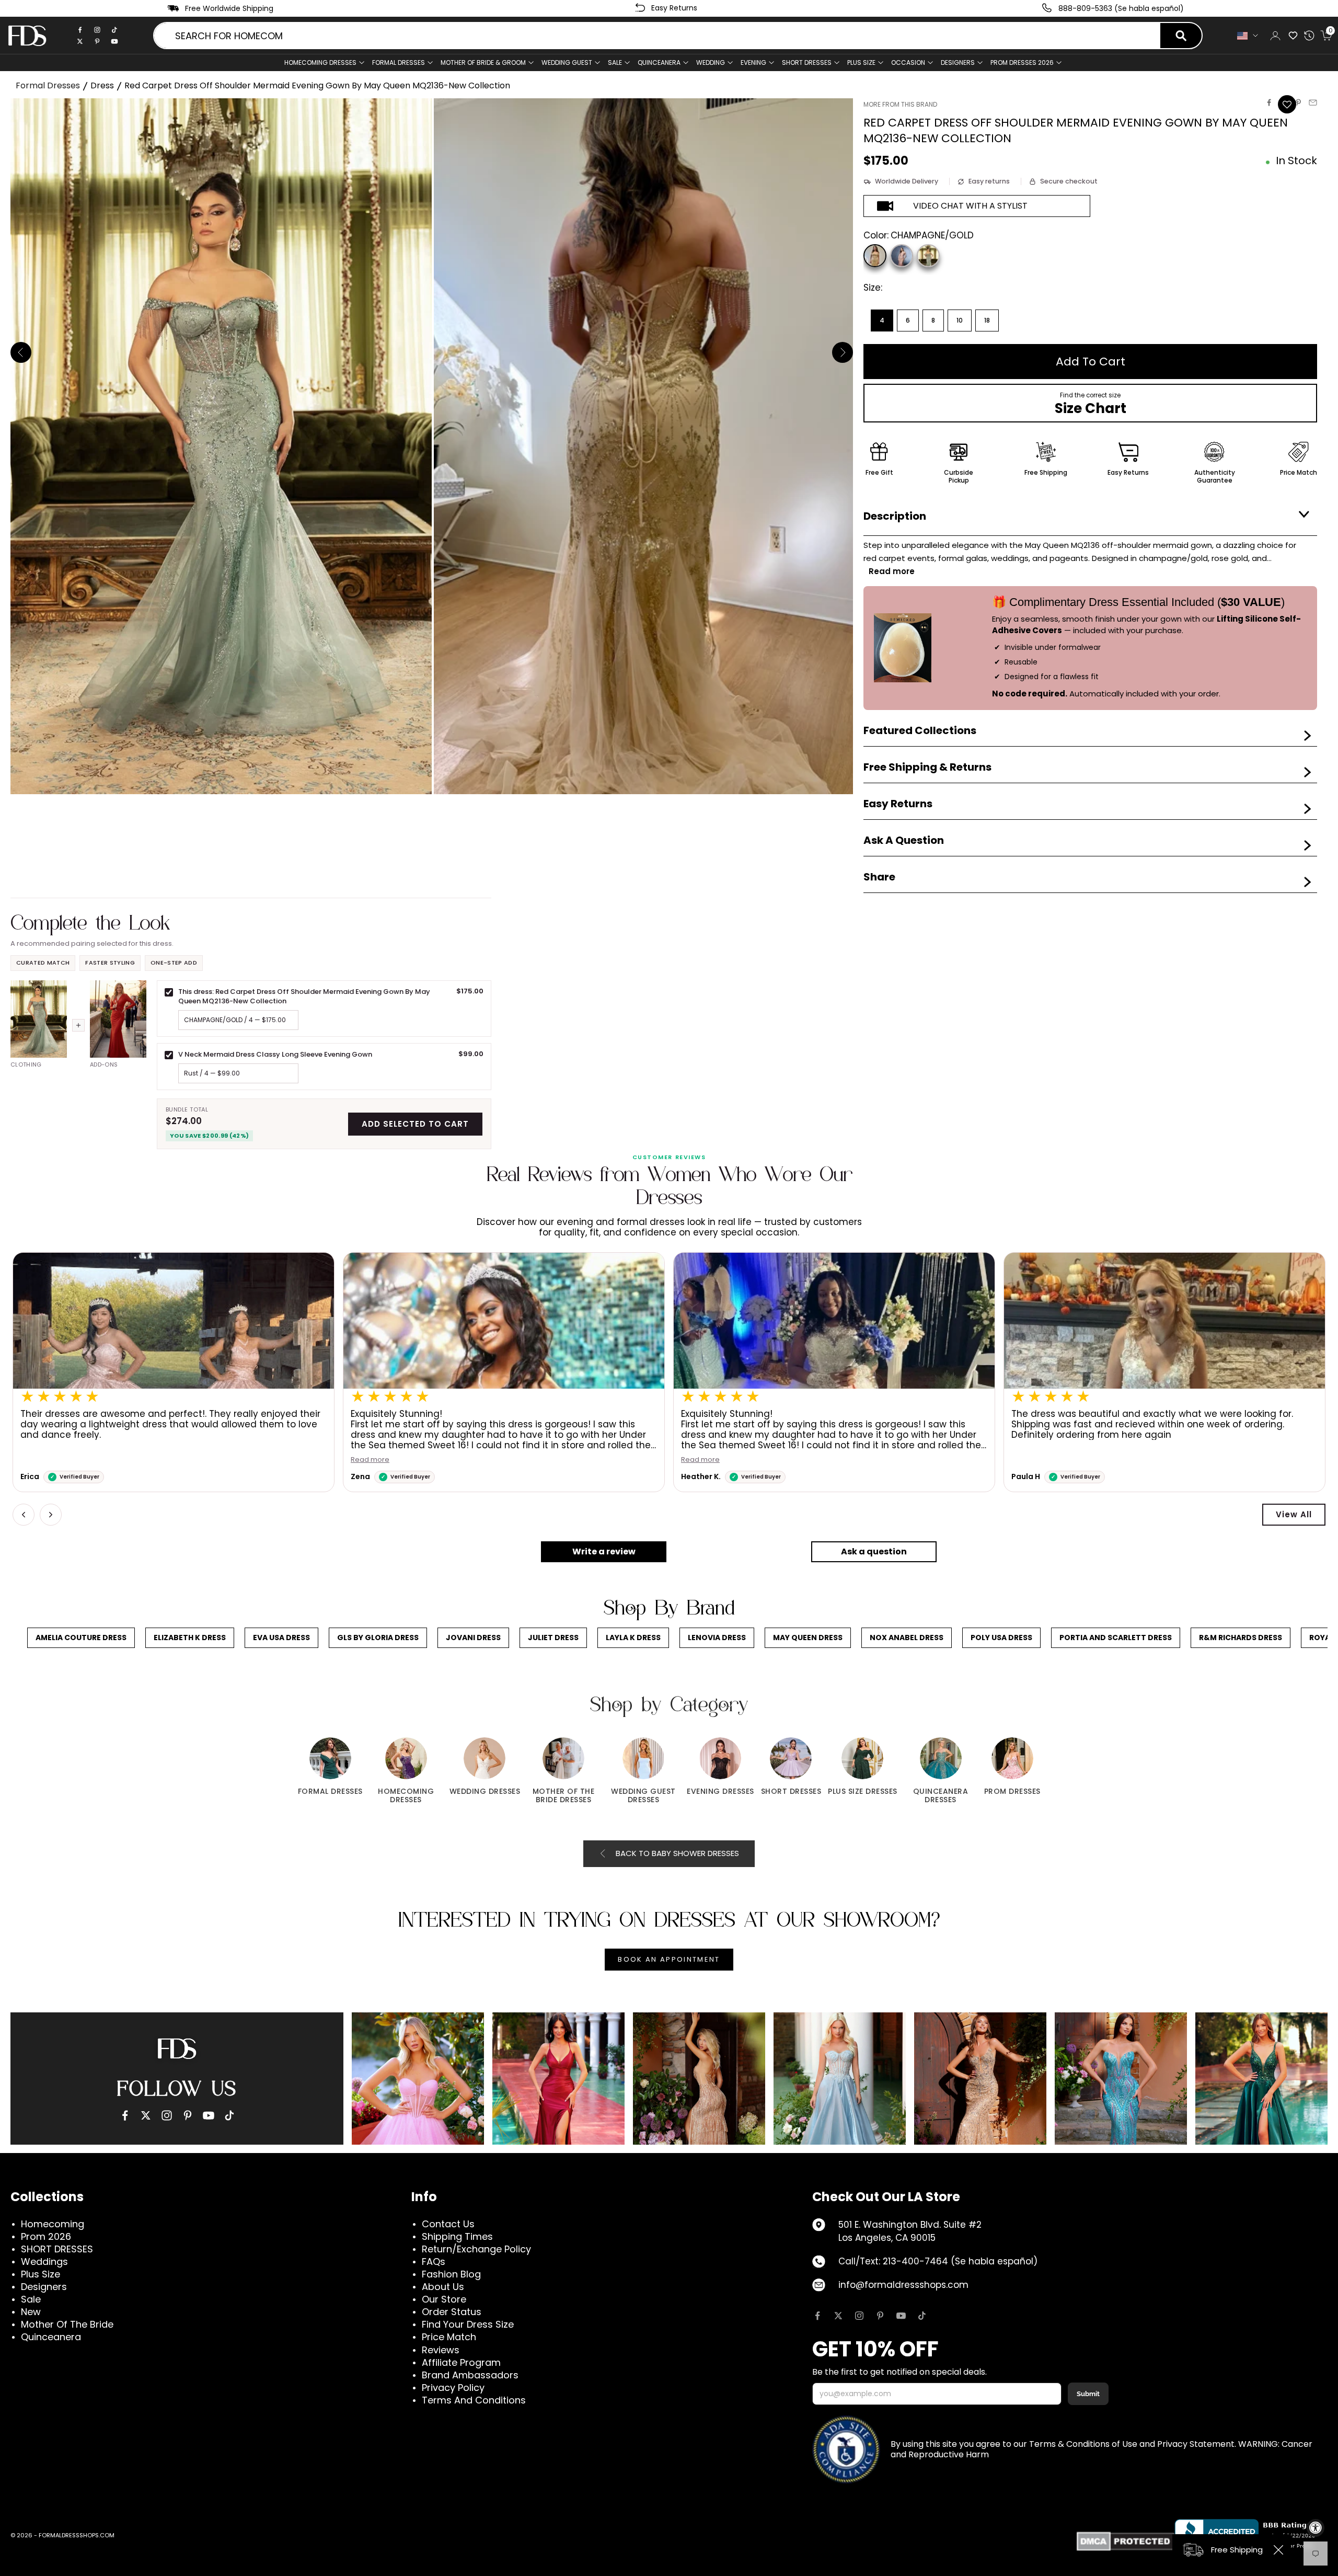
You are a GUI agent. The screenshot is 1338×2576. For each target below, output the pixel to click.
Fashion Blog (451, 2274)
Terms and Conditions (474, 2400)
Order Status (452, 2312)
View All (1294, 1514)
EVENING (753, 62)
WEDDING (711, 62)
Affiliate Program (461, 2362)
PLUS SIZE (861, 62)
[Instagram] (97, 30)
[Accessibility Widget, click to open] (1316, 2528)
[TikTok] (114, 30)
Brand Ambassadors (470, 2375)
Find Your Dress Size (468, 2324)
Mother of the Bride (67, 2324)
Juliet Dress (553, 1638)
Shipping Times (457, 2236)
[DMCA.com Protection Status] (1126, 2541)
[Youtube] (114, 41)
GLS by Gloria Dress (378, 1638)
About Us (443, 2287)
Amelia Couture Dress (81, 1638)
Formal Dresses (48, 85)
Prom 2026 (46, 2236)
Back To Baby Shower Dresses (677, 1853)
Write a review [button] (604, 1552)
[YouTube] (209, 2115)
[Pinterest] (97, 41)
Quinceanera (51, 2337)
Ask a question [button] (874, 1552)
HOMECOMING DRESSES (320, 62)
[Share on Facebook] (1269, 102)
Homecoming (53, 2224)
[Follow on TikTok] (922, 2316)
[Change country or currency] (1248, 36)
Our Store (444, 2299)
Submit (1088, 2394)
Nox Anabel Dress (907, 1638)
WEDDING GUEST (567, 62)
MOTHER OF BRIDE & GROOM (483, 62)
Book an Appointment (669, 1959)
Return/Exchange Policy (476, 2249)
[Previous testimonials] (24, 1515)
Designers (44, 2287)
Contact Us (448, 2224)
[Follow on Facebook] (817, 2316)
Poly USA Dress (1001, 1638)
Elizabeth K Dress (190, 1638)
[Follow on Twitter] (838, 2316)
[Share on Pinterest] (1298, 102)
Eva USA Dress (281, 1638)
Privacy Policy (453, 2388)
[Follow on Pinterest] (880, 2316)
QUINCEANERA (659, 62)
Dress (102, 85)
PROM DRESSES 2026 (1022, 62)
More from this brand (900, 104)
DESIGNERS (958, 62)
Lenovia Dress (717, 1638)
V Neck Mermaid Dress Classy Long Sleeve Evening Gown (275, 1054)
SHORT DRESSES (807, 62)
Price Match (449, 2337)
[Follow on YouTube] (901, 2316)
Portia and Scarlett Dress (1116, 1638)
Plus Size (41, 2274)
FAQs (434, 2262)
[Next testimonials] (51, 1515)
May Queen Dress (808, 1638)
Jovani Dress (473, 1638)
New (31, 2312)
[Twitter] (80, 41)
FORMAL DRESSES (399, 62)
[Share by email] (1313, 102)
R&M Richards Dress (1241, 1638)
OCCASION (908, 62)
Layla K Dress (633, 1638)
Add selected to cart (415, 1124)
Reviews (441, 2350)
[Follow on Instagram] (859, 2316)
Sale (615, 62)
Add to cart (1091, 362)
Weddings (44, 2262)
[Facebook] (80, 30)
